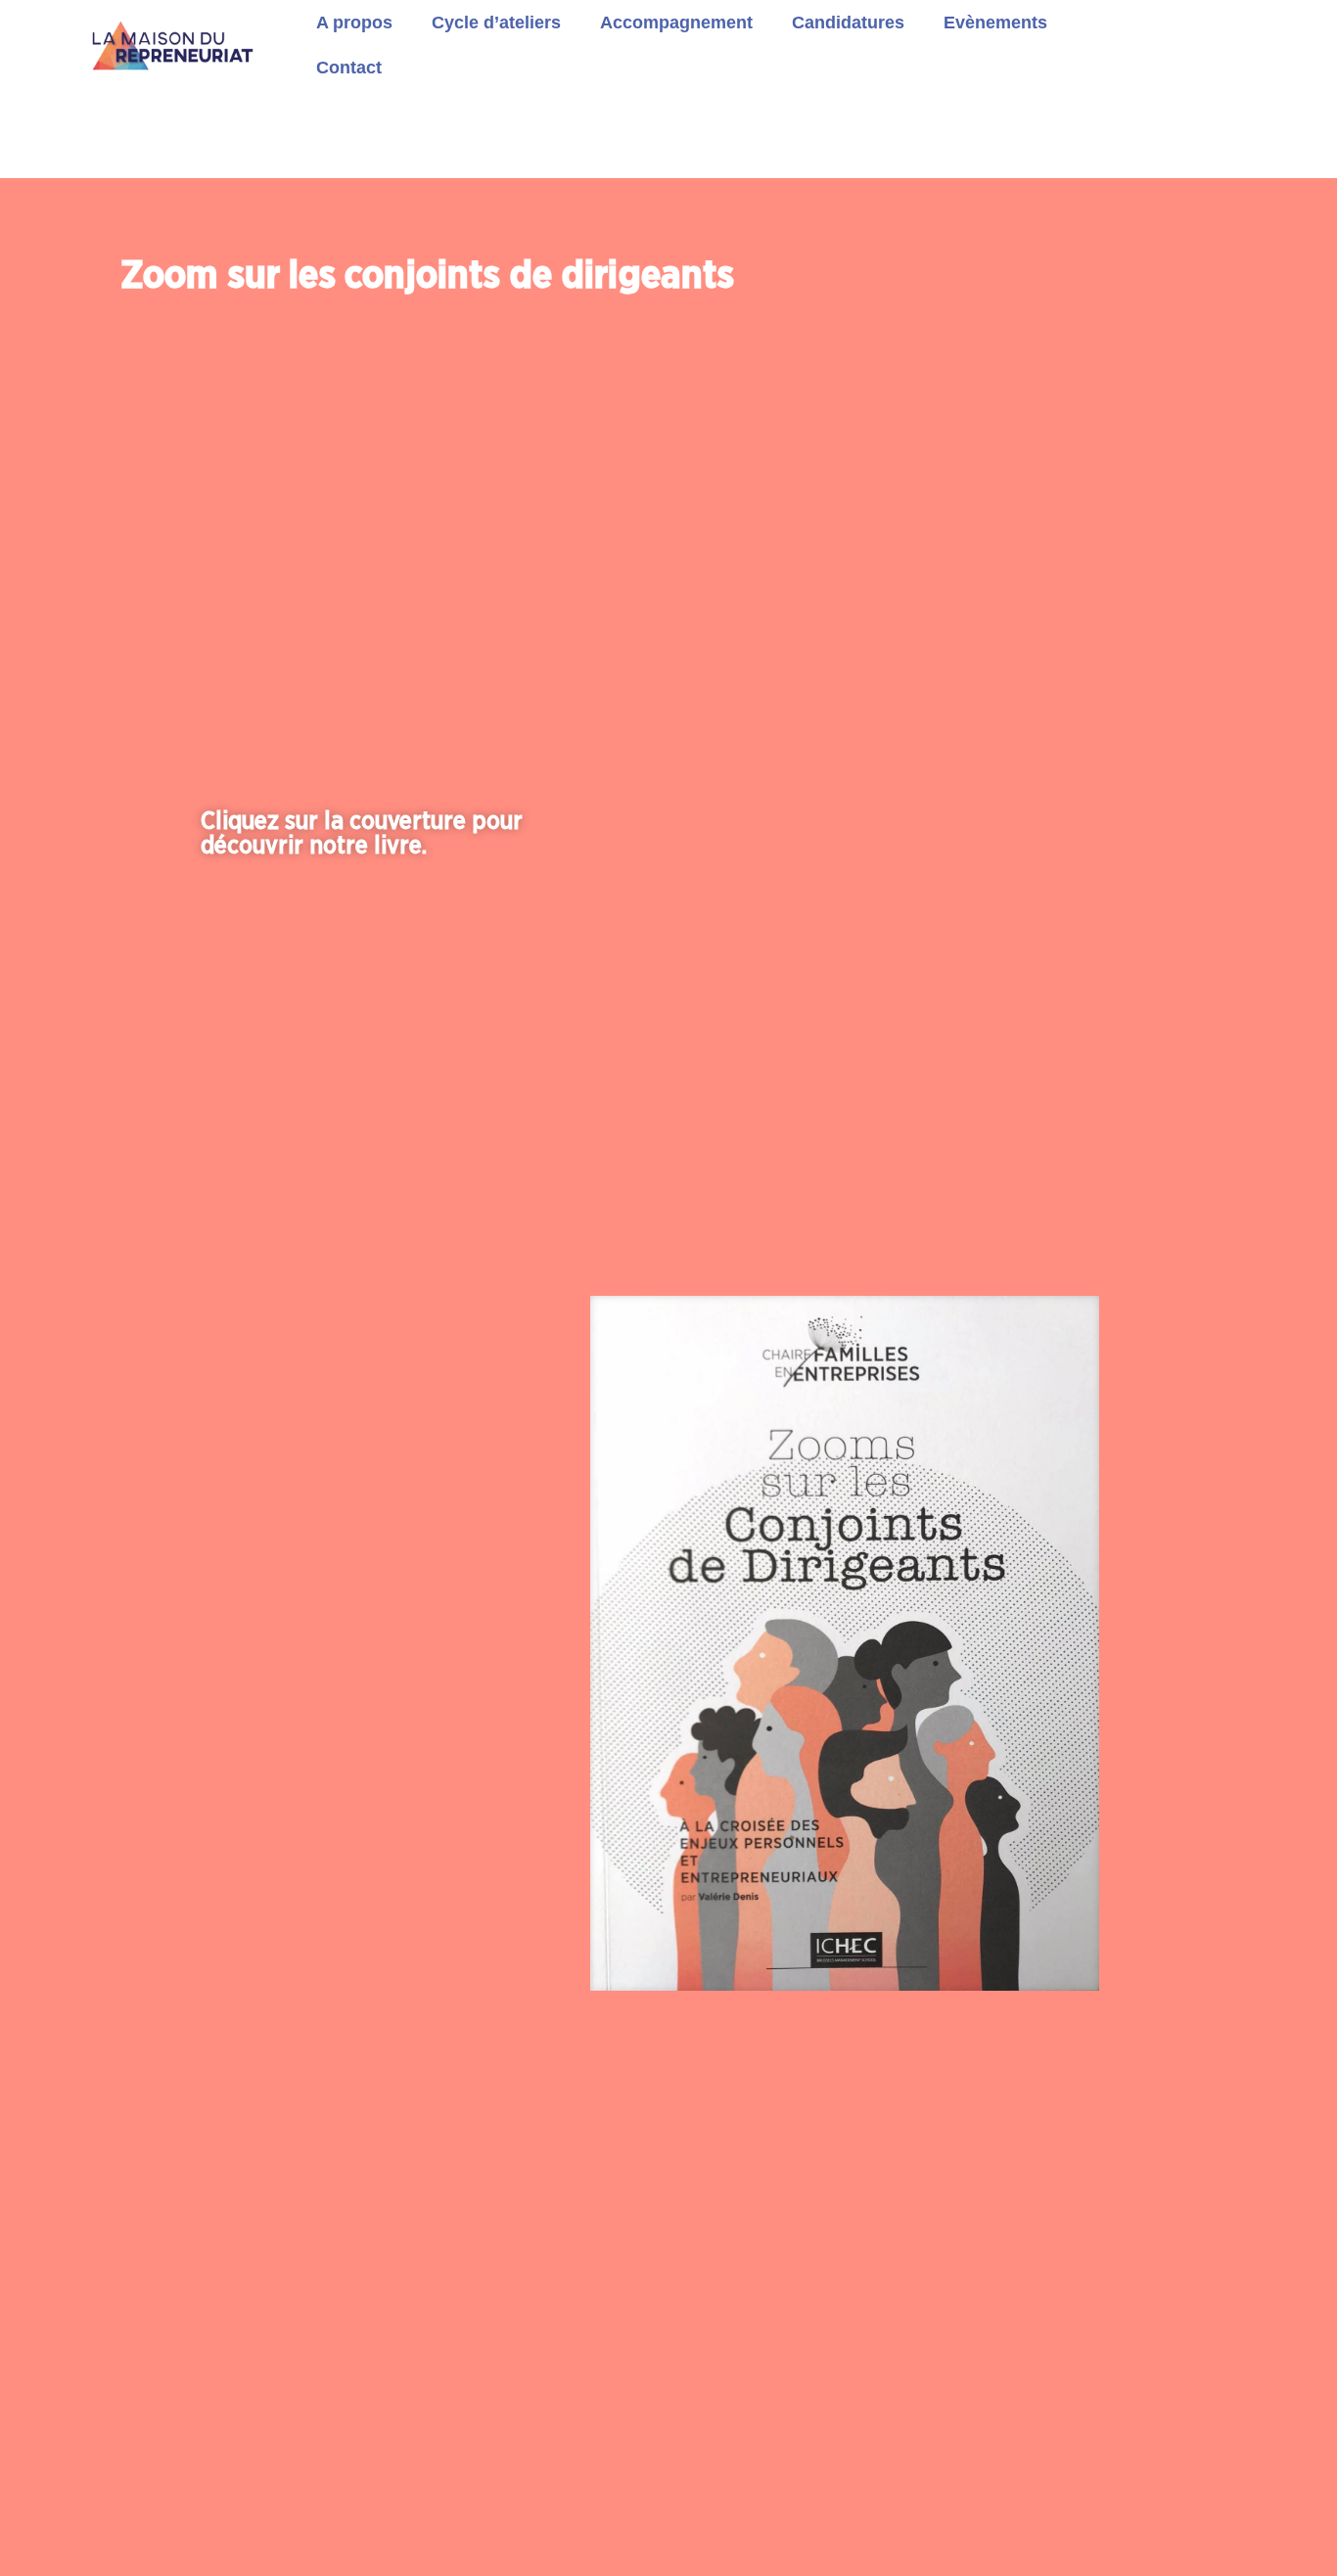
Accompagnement (676, 23)
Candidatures (848, 23)
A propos (354, 23)
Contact (349, 68)
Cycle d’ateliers (496, 23)
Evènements (995, 23)
